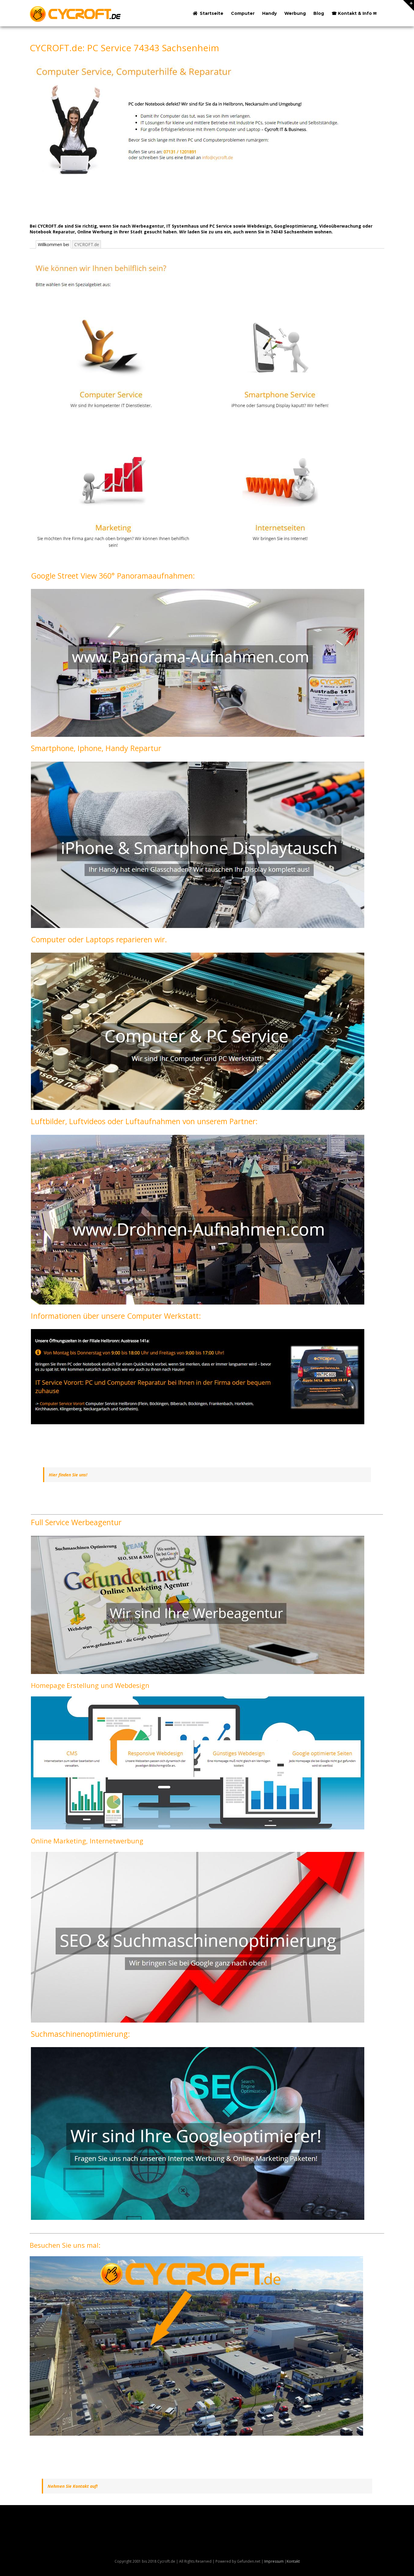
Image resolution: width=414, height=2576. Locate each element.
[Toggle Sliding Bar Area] (409, 5)
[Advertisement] (140, 202)
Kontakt (293, 2561)
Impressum (274, 2561)
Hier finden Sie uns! (68, 1475)
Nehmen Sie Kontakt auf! (73, 2486)
